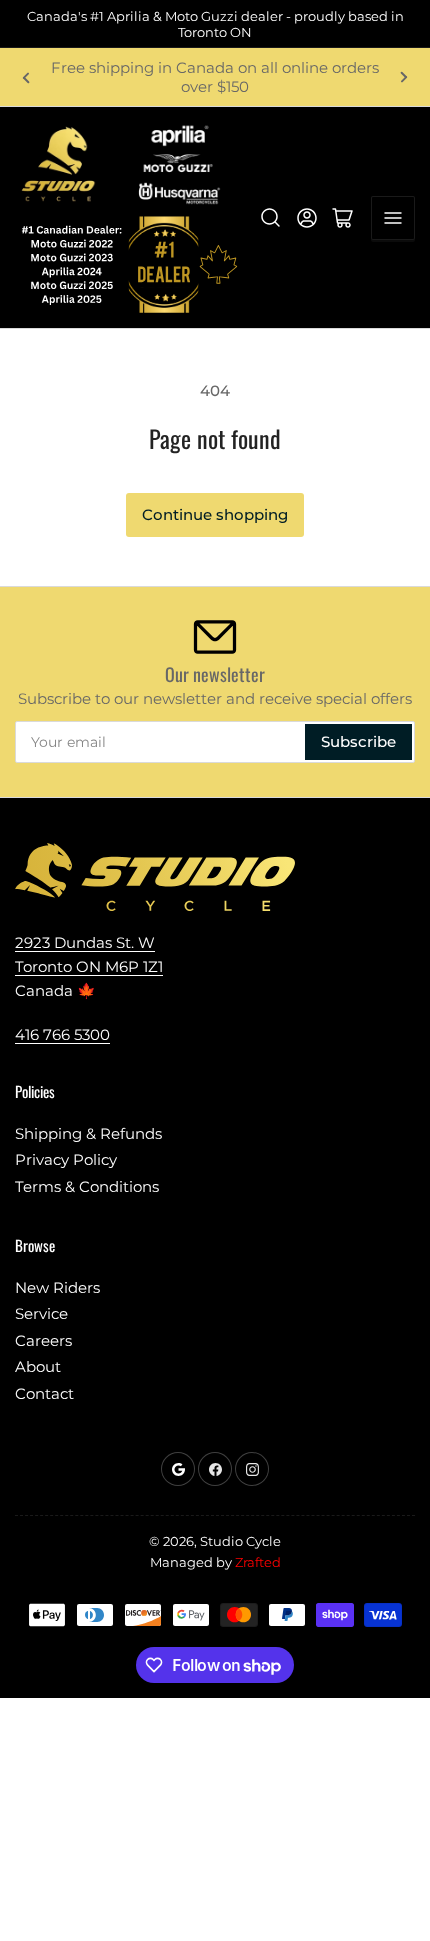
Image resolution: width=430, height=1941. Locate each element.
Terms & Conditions (87, 1186)
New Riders (57, 1287)
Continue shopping (215, 514)
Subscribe (358, 741)
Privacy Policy (66, 1159)
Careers (43, 1340)
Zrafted (258, 1562)
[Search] (271, 218)
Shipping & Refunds (88, 1133)
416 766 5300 (62, 1034)
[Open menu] (393, 218)
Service (41, 1313)
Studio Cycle (240, 1541)
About (38, 1366)
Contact (44, 1393)
